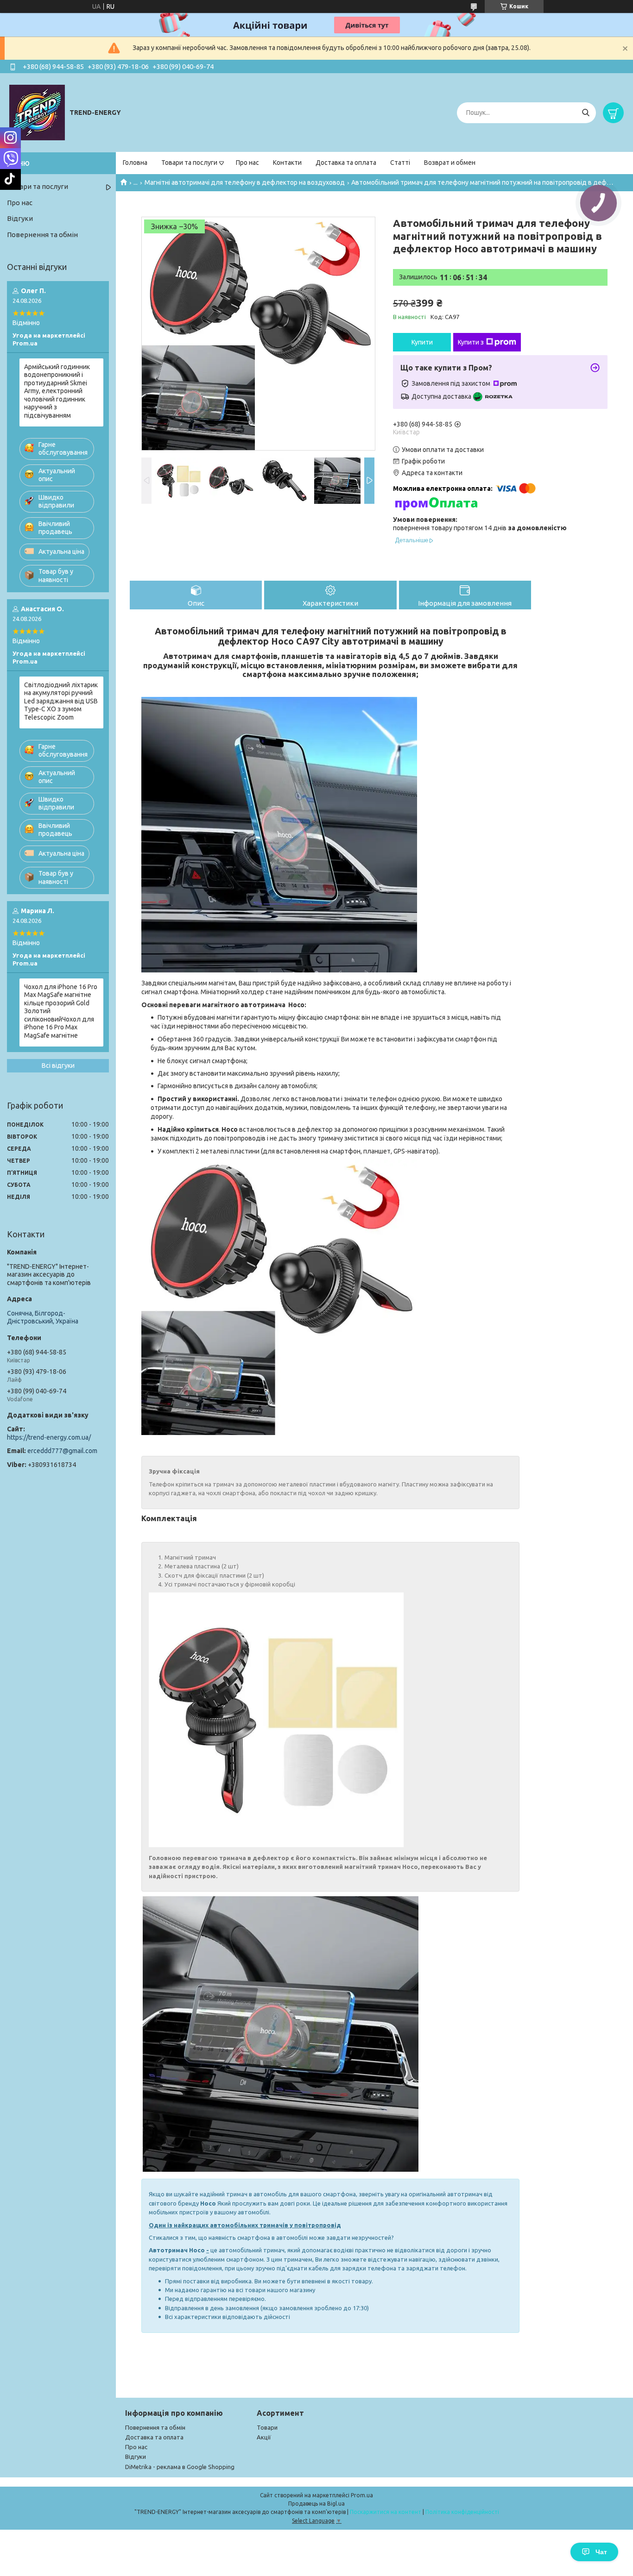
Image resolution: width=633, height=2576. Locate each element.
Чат (601, 2552)
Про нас (247, 163)
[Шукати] (586, 113)
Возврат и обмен (450, 163)
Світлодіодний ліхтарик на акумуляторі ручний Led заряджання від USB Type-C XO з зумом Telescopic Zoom (61, 701)
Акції (264, 2437)
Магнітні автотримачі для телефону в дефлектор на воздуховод (245, 182)
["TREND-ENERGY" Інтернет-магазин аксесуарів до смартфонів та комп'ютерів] (37, 112)
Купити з (471, 342)
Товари (267, 2427)
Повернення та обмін (42, 235)
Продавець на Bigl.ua (316, 2504)
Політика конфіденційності (462, 2512)
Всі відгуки (58, 1065)
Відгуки (20, 218)
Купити (422, 342)
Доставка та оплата (346, 163)
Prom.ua (362, 2495)
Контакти (287, 163)
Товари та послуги (189, 163)
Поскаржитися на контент (386, 2512)
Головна (135, 163)
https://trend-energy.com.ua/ (49, 1437)
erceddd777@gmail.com (62, 1451)
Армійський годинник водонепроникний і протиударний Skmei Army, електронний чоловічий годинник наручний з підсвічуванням (57, 391)
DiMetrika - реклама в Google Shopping (180, 2467)
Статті (400, 163)
